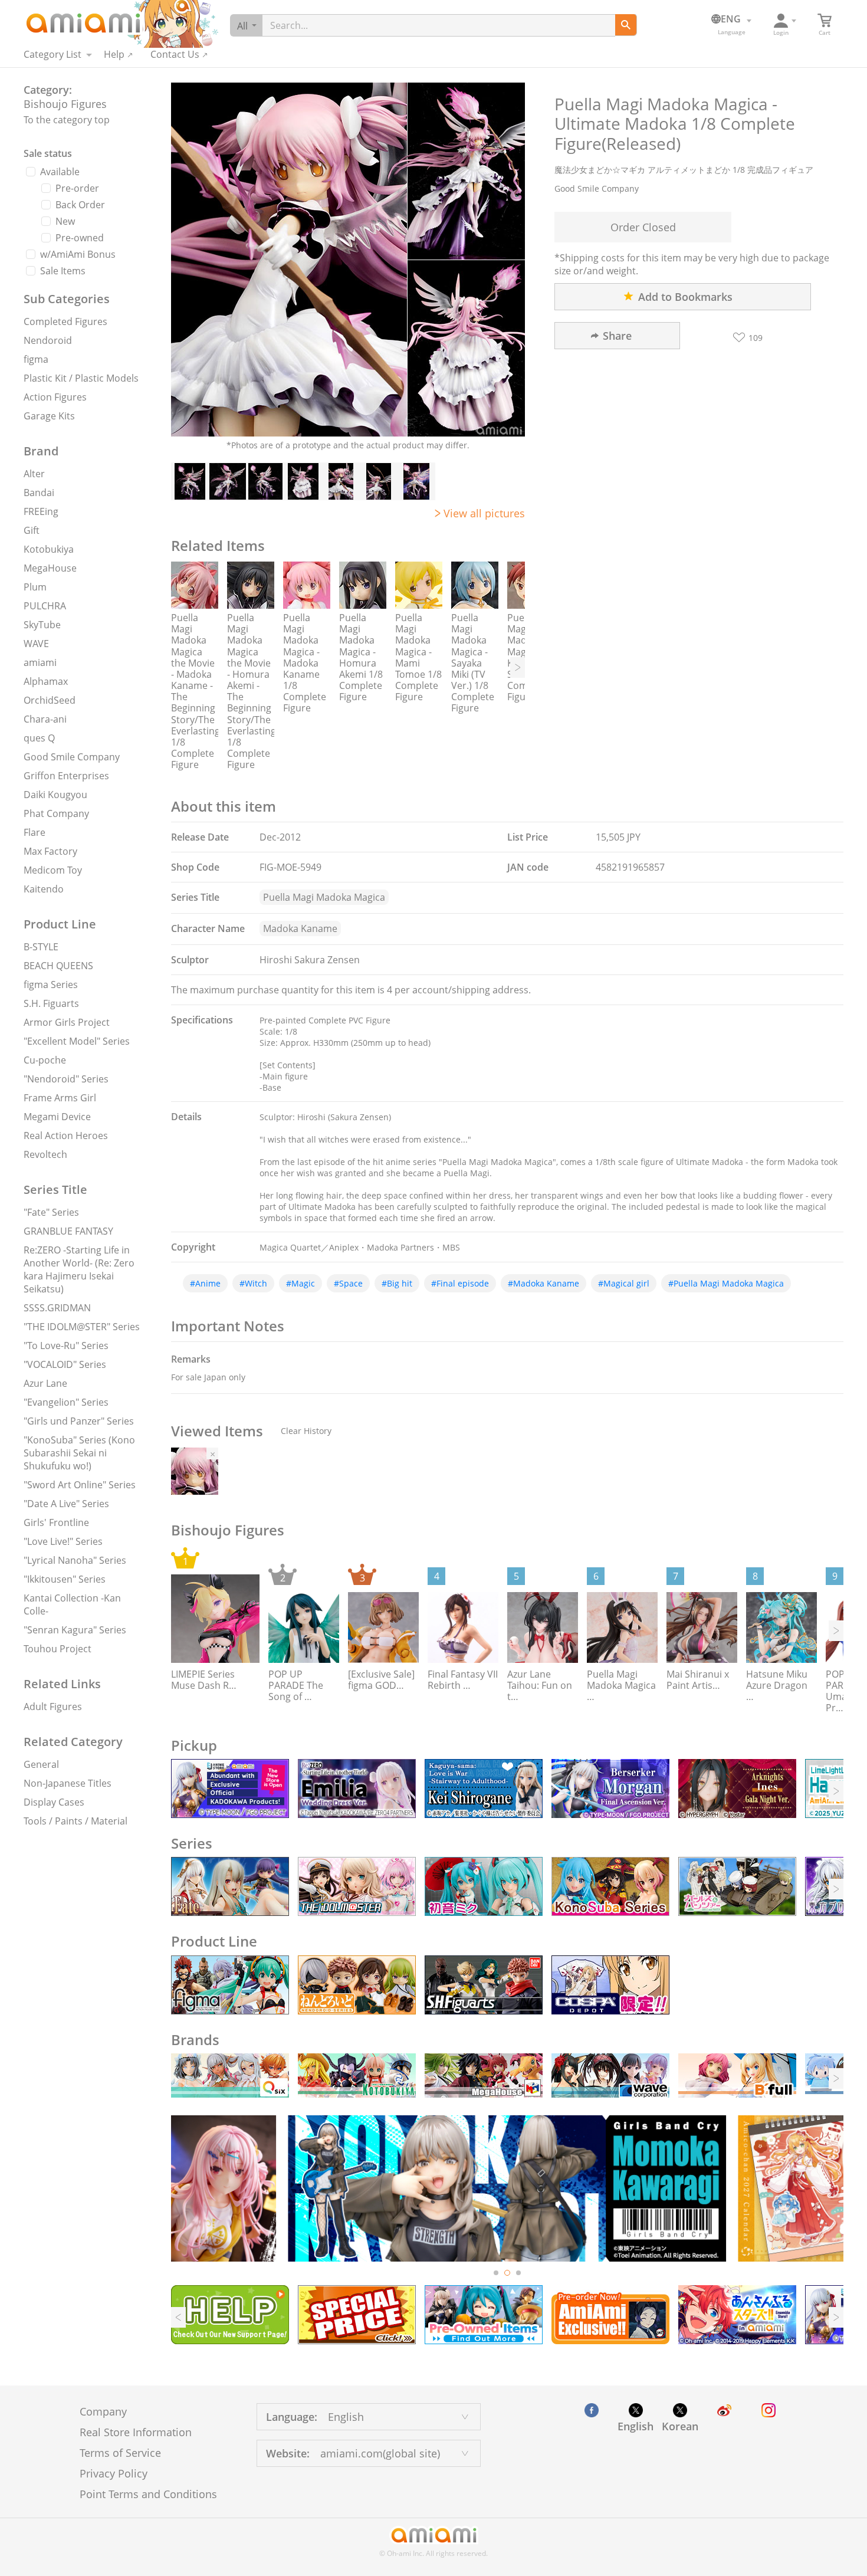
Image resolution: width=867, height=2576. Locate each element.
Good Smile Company (72, 757)
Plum (35, 587)
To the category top (67, 120)
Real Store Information (136, 2432)
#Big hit (397, 1283)
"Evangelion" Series (66, 1402)
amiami (40, 662)
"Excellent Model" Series (77, 1041)
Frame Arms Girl (60, 1098)
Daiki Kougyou (55, 795)
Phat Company (56, 813)
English (636, 2426)
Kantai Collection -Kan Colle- (72, 1604)
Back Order (80, 205)
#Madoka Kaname (543, 1283)
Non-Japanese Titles (68, 1783)
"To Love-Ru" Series (66, 1346)
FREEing (41, 511)
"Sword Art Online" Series (80, 1485)
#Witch (253, 1283)
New (65, 221)
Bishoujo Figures (65, 104)
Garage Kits (49, 416)
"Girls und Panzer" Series (79, 1421)
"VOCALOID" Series (65, 1364)
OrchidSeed (50, 700)
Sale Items (63, 271)
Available (60, 172)
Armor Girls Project (67, 1022)
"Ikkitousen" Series (65, 1579)
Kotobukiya (49, 549)
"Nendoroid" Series (66, 1079)
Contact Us (175, 54)
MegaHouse (50, 568)
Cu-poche (45, 1060)
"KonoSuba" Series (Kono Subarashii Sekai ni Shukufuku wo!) (79, 1453)
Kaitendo (44, 889)
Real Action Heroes (66, 1136)
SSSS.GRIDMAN (57, 1308)
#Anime (205, 1283)
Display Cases (54, 1802)
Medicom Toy (53, 870)
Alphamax (46, 681)
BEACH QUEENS (58, 966)
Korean (680, 2426)
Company (103, 2411)
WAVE (36, 644)
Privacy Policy (114, 2473)
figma (36, 359)
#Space (348, 1283)
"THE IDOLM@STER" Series (82, 1327)
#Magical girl (624, 1283)
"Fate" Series (51, 1212)
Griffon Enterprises (66, 776)
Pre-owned (80, 238)
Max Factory (50, 851)
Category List (52, 54)
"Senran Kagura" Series (75, 1630)
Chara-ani (45, 719)
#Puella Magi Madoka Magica (726, 1283)
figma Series (51, 985)
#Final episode (460, 1283)
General (41, 1764)
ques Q (39, 738)
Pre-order (77, 188)
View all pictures (484, 513)
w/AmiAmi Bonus (78, 254)
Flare (35, 832)
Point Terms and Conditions (148, 2494)
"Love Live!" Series (63, 1541)
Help (114, 54)
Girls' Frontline (56, 1522)
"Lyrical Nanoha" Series (75, 1560)
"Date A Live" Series (66, 1504)
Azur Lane (45, 1383)
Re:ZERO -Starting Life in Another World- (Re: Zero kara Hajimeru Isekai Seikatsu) (79, 1269)
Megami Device (57, 1117)
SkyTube (42, 625)
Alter (34, 474)
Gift (32, 530)
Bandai (39, 493)
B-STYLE (41, 947)
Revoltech (45, 1154)
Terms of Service (120, 2453)
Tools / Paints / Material (75, 1821)
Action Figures (55, 397)
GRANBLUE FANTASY (68, 1231)
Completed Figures (65, 321)
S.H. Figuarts (51, 1003)
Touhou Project (58, 1649)
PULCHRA (45, 606)
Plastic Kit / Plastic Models (81, 378)
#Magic (301, 1283)
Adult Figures (53, 1707)
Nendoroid (48, 340)
